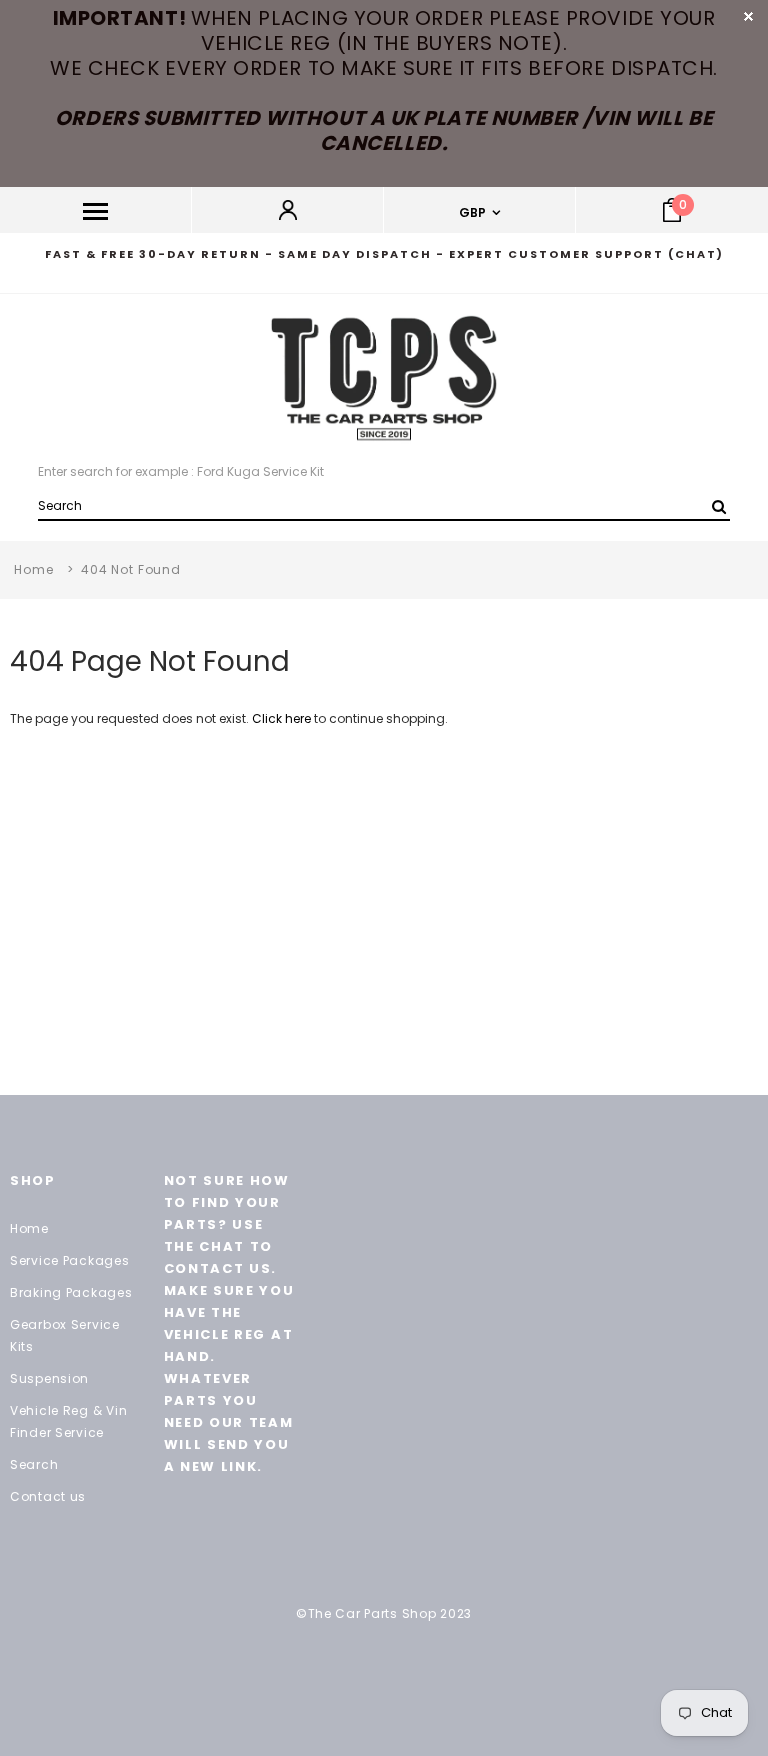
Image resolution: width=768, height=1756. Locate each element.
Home (33, 569)
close (748, 16)
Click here (283, 718)
